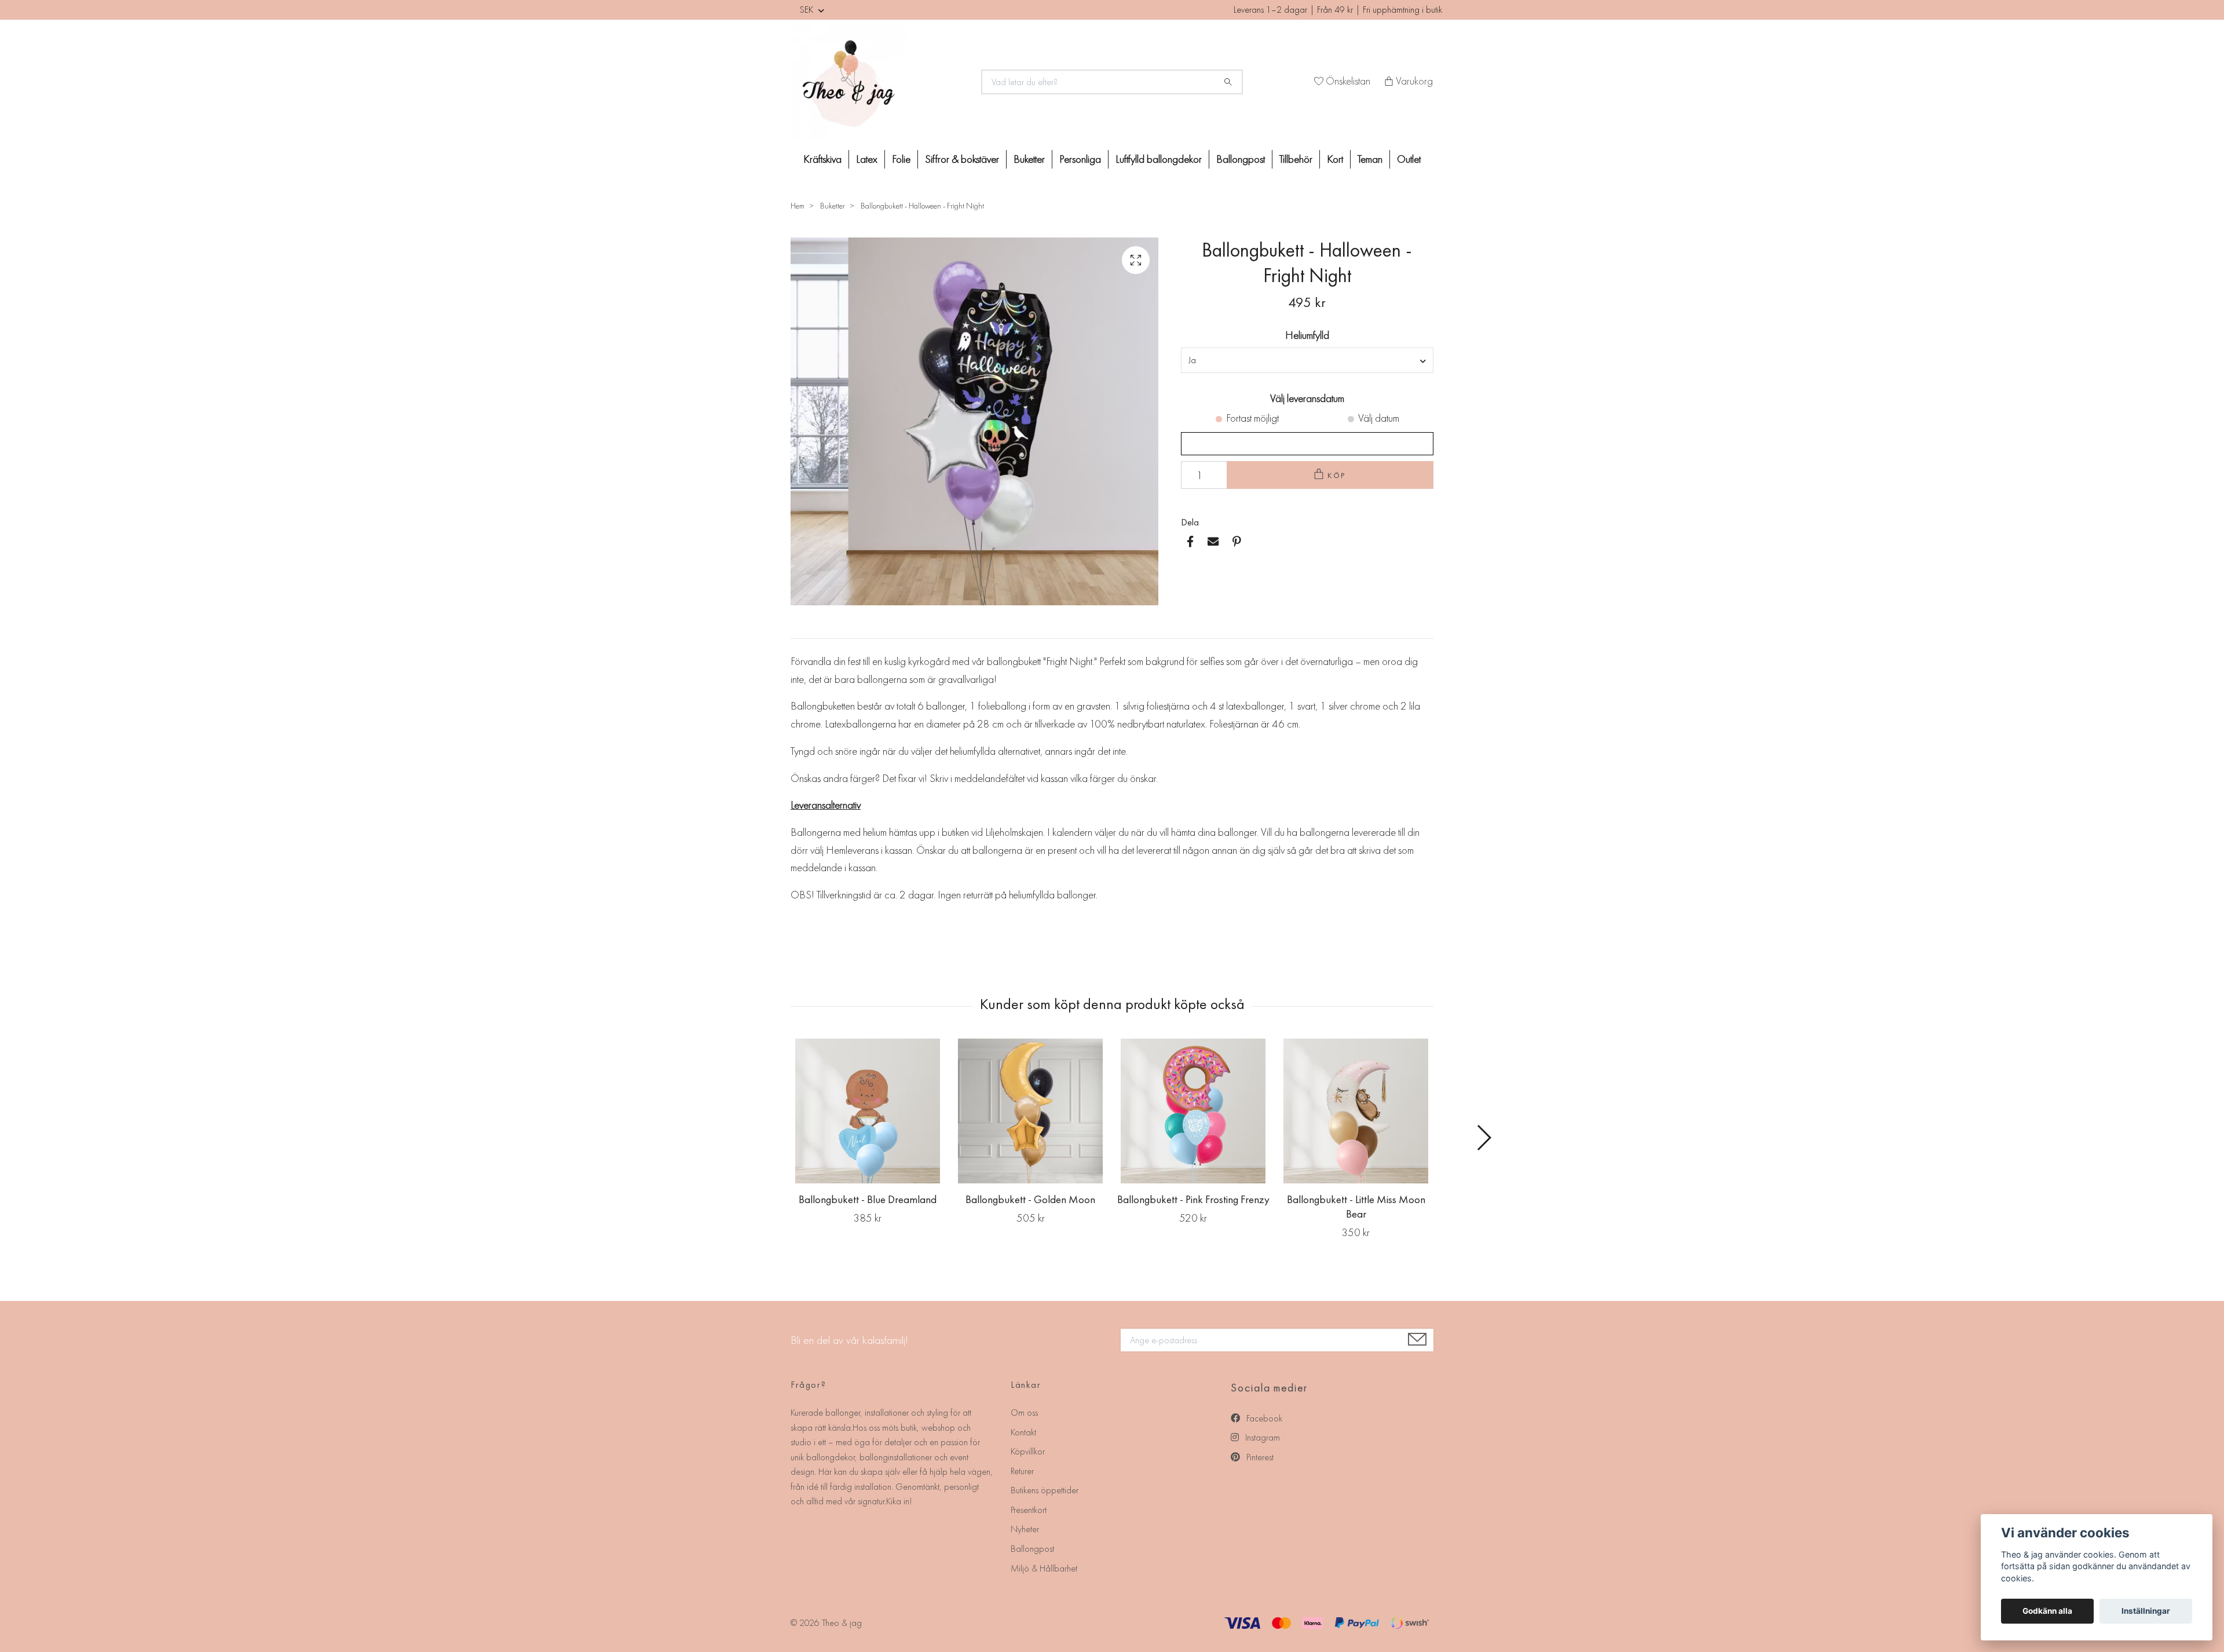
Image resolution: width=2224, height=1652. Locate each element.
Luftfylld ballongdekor (1159, 159)
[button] (1484, 1138)
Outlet (1409, 159)
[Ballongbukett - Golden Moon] (1030, 1111)
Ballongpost (1241, 159)
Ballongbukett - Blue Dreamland (868, 1199)
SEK (808, 10)
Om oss (1024, 1412)
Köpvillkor (1028, 1451)
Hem (798, 206)
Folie (901, 159)
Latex (867, 159)
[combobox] (1307, 360)
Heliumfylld (1307, 335)
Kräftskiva (822, 159)
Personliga (1080, 159)
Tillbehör (1296, 159)
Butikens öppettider (1045, 1490)
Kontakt (1023, 1432)
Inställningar (2146, 1611)
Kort (1335, 159)
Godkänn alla (2047, 1611)
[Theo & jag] (879, 82)
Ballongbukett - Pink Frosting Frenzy (1193, 1199)
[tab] (804, 629)
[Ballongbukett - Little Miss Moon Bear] (1356, 1111)
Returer (1022, 1471)
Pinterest (1259, 1457)
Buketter (1029, 159)
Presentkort (1029, 1510)
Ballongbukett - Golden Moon (1030, 1199)
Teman (1370, 159)
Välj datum (1379, 418)
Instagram (1261, 1437)
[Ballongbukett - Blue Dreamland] (868, 1111)
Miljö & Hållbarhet (1044, 1568)
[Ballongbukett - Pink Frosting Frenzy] (1193, 1111)
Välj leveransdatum (1307, 398)
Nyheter (1025, 1529)
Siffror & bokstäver (962, 159)
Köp (1337, 475)
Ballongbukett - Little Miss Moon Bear (1356, 1207)
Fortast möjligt (1252, 418)
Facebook (1263, 1418)
